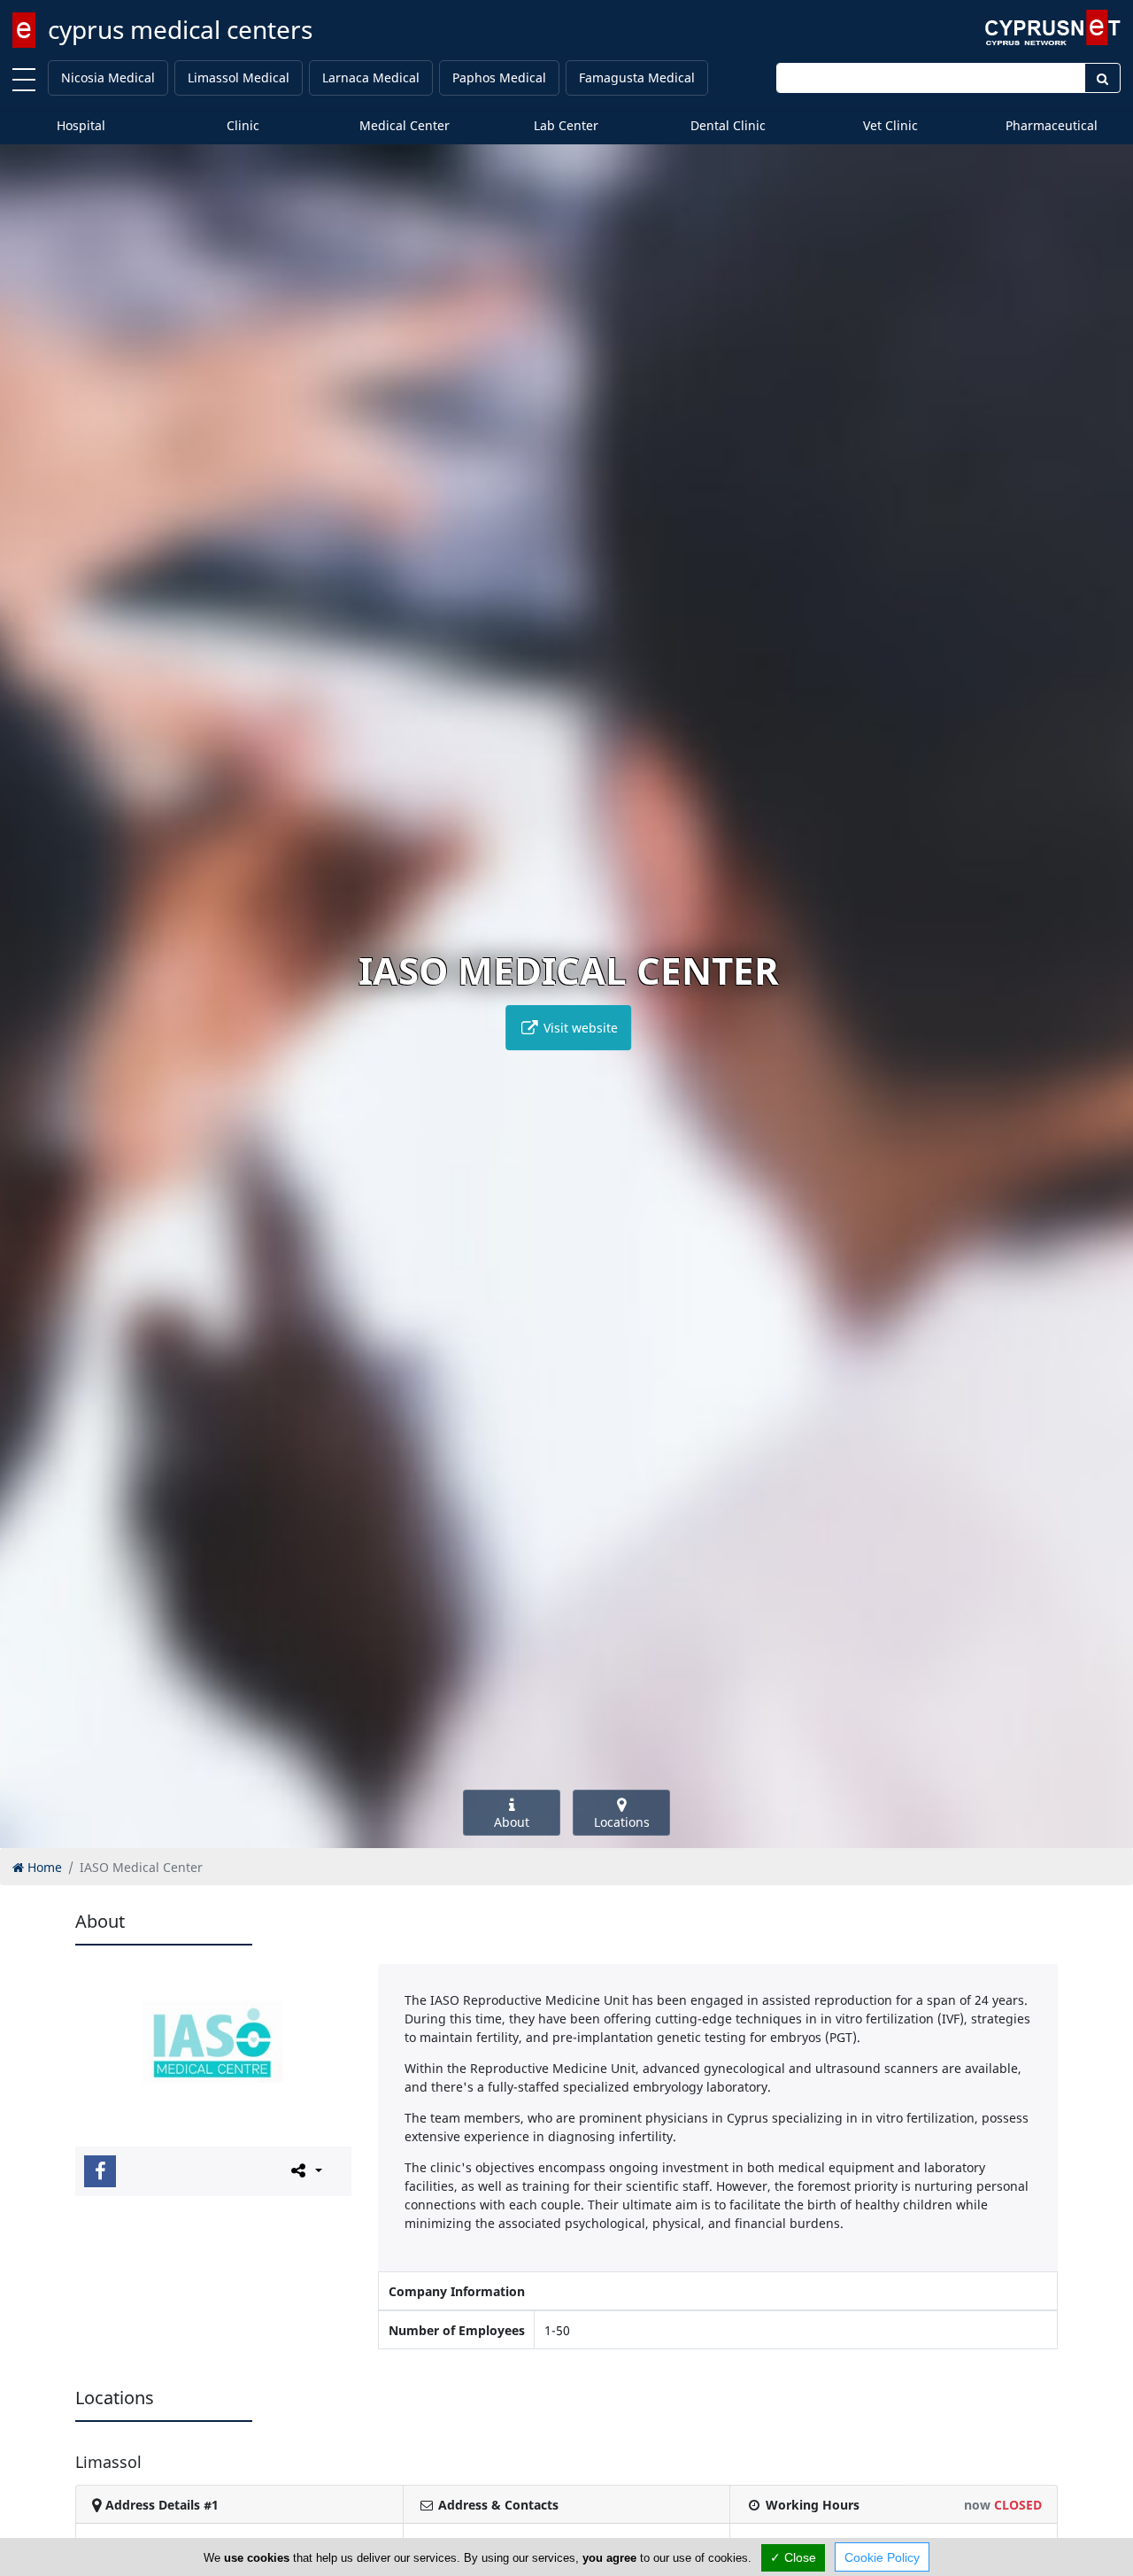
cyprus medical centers (180, 29)
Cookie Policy (882, 2557)
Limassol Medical (239, 77)
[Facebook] (100, 2171)
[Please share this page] (305, 2170)
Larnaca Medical (371, 77)
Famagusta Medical (637, 77)
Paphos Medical (499, 77)
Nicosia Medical (108, 77)
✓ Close (793, 2557)
